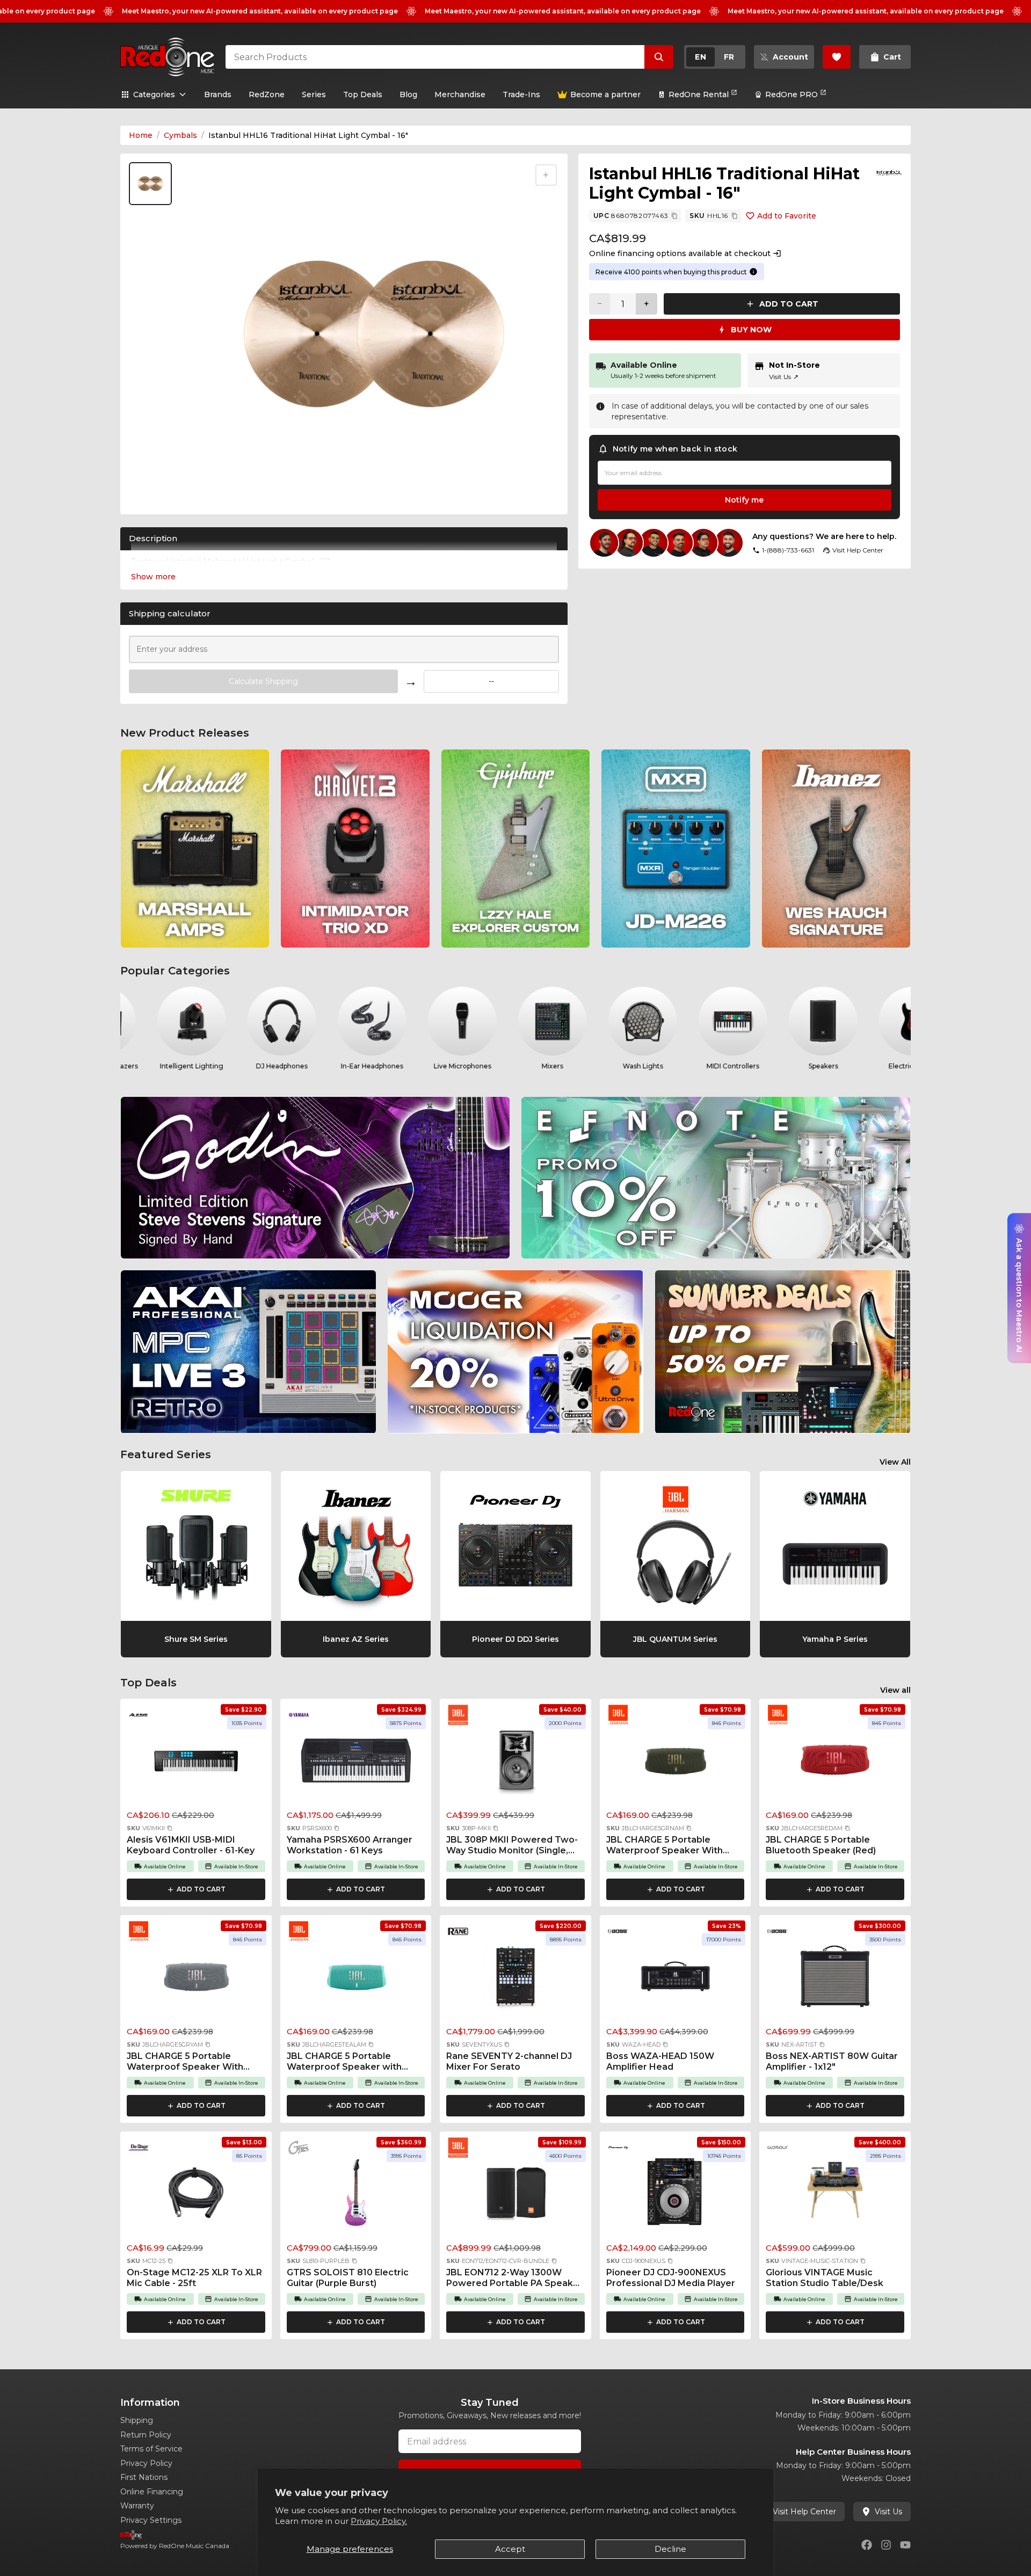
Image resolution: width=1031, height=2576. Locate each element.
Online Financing (152, 2492)
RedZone (267, 94)
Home (141, 135)
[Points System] (753, 272)
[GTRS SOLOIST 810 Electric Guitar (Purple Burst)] (356, 2196)
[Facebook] (867, 2545)
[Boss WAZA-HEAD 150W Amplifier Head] (676, 1980)
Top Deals (363, 94)
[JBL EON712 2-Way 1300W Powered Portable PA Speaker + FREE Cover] (515, 2196)
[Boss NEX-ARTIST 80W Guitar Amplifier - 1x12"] (835, 1980)
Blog (408, 94)
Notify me (744, 500)
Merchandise (460, 94)
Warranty (137, 2506)
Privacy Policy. (379, 2521)
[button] (170, 1828)
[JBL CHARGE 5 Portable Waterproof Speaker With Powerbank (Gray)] (196, 1980)
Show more (153, 577)
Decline (670, 2549)
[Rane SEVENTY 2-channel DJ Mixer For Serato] (515, 1980)
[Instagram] (886, 2545)
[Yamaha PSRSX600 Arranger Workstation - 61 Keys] (356, 1763)
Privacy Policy (146, 2463)
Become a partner (605, 94)
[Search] (659, 57)
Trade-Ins (521, 94)
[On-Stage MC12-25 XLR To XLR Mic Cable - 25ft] (196, 2196)
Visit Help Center (804, 2512)
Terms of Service (151, 2449)
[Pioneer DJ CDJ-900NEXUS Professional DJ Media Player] (676, 2196)
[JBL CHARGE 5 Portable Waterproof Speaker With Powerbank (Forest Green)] (676, 1763)
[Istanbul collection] (889, 173)
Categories (154, 94)
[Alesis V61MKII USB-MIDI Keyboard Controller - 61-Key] (196, 1763)
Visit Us (784, 377)
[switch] (715, 57)
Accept (510, 2549)
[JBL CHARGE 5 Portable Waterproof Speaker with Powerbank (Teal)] (356, 1980)
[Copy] (674, 216)
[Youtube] (905, 2545)
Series (314, 94)
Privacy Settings (151, 2520)
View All (895, 1462)
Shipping (137, 2420)
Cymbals (180, 135)
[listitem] (195, 849)
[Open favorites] (837, 57)
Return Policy (146, 2435)
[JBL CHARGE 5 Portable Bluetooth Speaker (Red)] (835, 1763)
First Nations (144, 2477)
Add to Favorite (787, 216)
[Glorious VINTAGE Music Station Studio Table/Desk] (835, 2196)
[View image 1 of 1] (150, 184)
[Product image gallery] (153, 494)
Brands (218, 94)
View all (895, 1690)
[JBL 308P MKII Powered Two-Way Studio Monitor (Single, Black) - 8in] (515, 1763)
